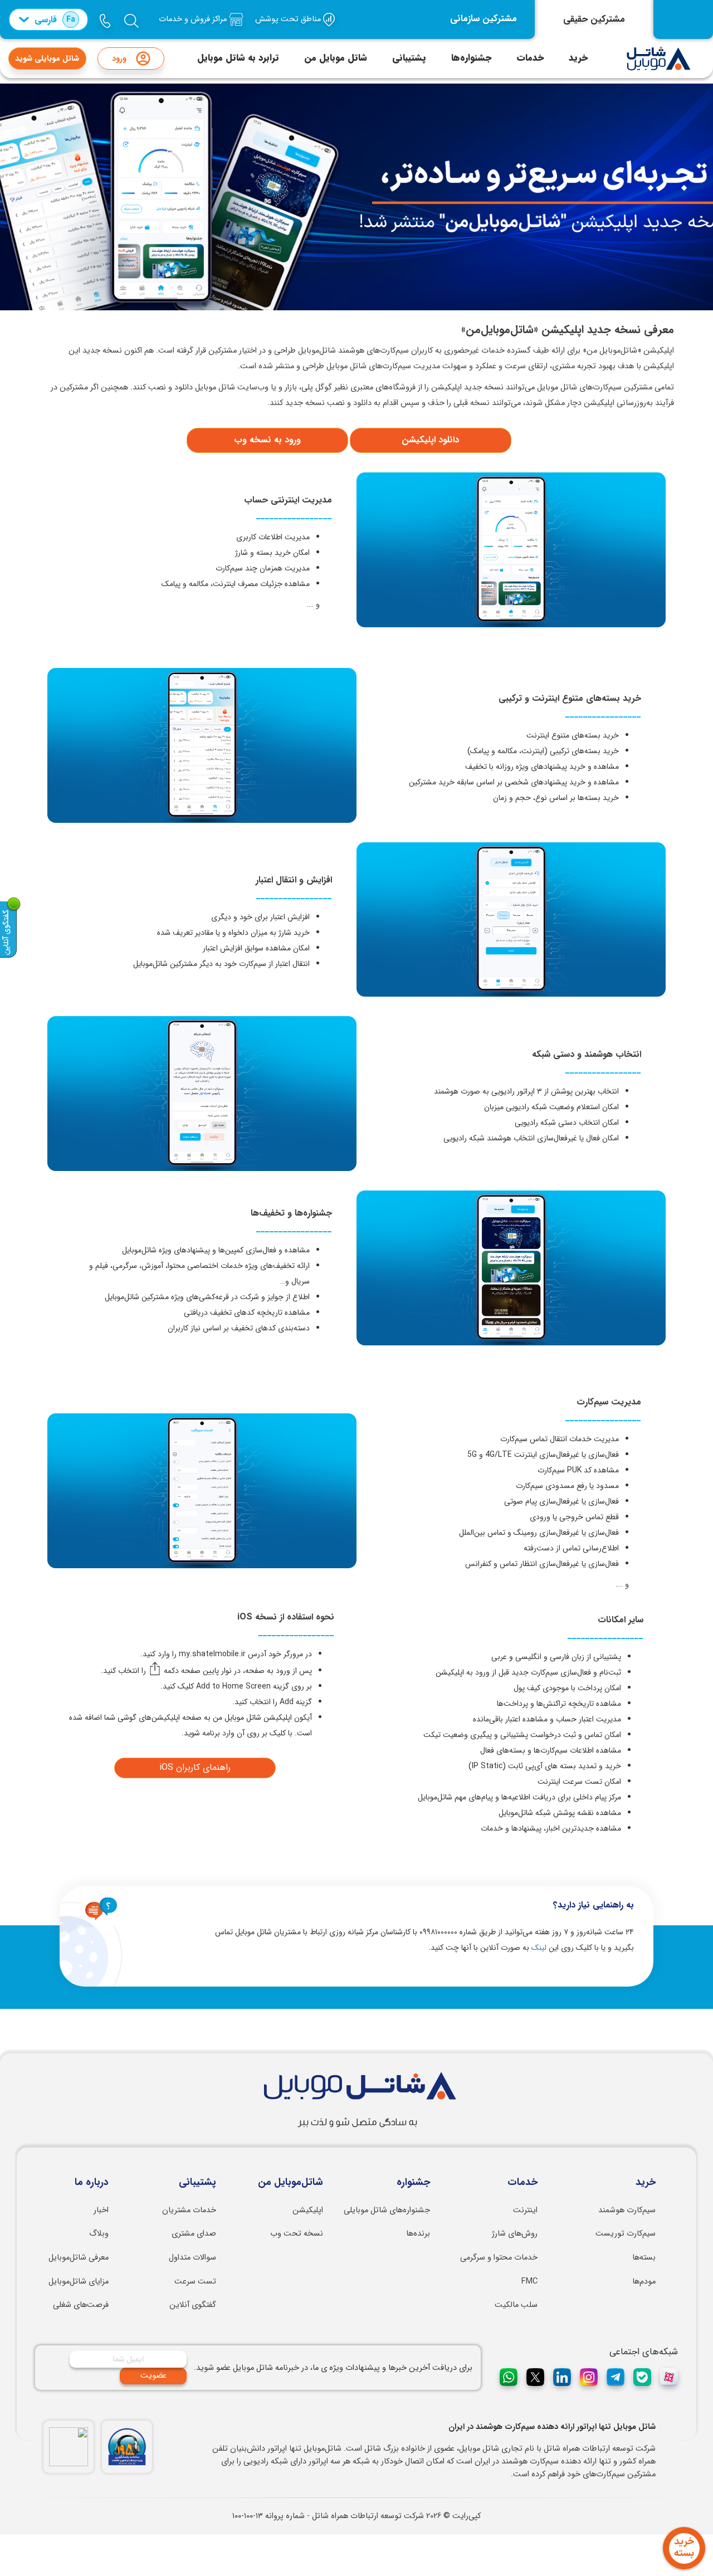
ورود (119, 58)
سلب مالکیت (516, 2305)
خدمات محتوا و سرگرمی (499, 2258)
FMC (529, 2282)
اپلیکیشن (308, 2210)
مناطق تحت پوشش (289, 19)
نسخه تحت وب (297, 2234)
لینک (539, 1948)
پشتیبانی (409, 58)
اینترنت (525, 2210)
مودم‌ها (644, 2282)
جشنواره (413, 2183)
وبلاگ (99, 2234)
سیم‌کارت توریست (626, 2234)
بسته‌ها (644, 2258)
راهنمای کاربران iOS (195, 1767)
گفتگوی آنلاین (193, 2305)
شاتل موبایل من (336, 58)
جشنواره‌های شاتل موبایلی (387, 2210)
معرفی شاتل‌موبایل (79, 2258)
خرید (578, 58)
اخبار (101, 2210)
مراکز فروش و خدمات (194, 19)
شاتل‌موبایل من (290, 2183)
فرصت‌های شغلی (81, 2305)
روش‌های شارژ (515, 2234)
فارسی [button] (55, 20)
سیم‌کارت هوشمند (627, 2210)
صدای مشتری (194, 2234)
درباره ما (92, 2183)
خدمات (530, 58)
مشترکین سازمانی (484, 19)
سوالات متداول (192, 2258)
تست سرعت (195, 2282)
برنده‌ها (418, 2234)
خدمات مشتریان (189, 2210)
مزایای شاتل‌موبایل (79, 2282)
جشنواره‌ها (471, 58)
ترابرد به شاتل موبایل (238, 58)
